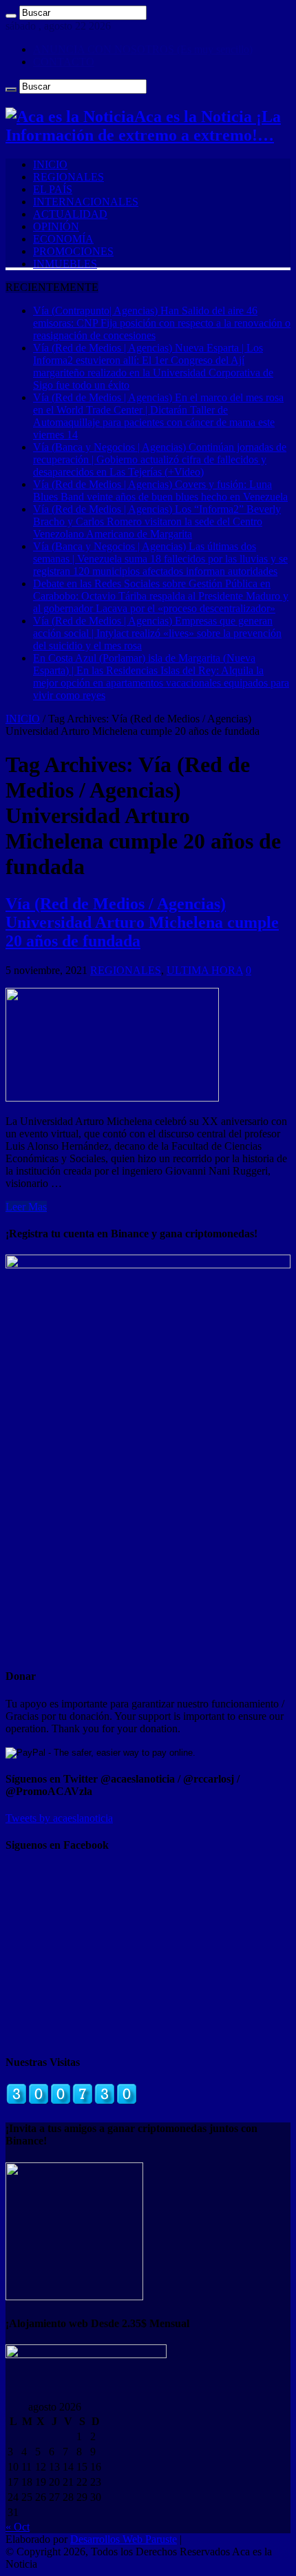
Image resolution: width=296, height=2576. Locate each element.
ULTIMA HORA (205, 970)
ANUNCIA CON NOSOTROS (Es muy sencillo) (143, 49)
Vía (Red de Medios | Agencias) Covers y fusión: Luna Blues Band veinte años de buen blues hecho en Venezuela (160, 490)
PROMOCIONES (73, 251)
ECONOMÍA (63, 239)
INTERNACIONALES (86, 202)
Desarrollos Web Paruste (124, 2539)
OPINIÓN (56, 226)
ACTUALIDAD (70, 214)
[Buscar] (11, 16)
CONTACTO (64, 62)
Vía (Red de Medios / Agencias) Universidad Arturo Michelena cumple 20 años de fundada (142, 922)
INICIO (50, 164)
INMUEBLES (65, 264)
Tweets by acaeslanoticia (59, 1818)
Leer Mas (26, 1207)
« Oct (18, 2527)
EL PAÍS (53, 189)
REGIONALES (68, 177)
